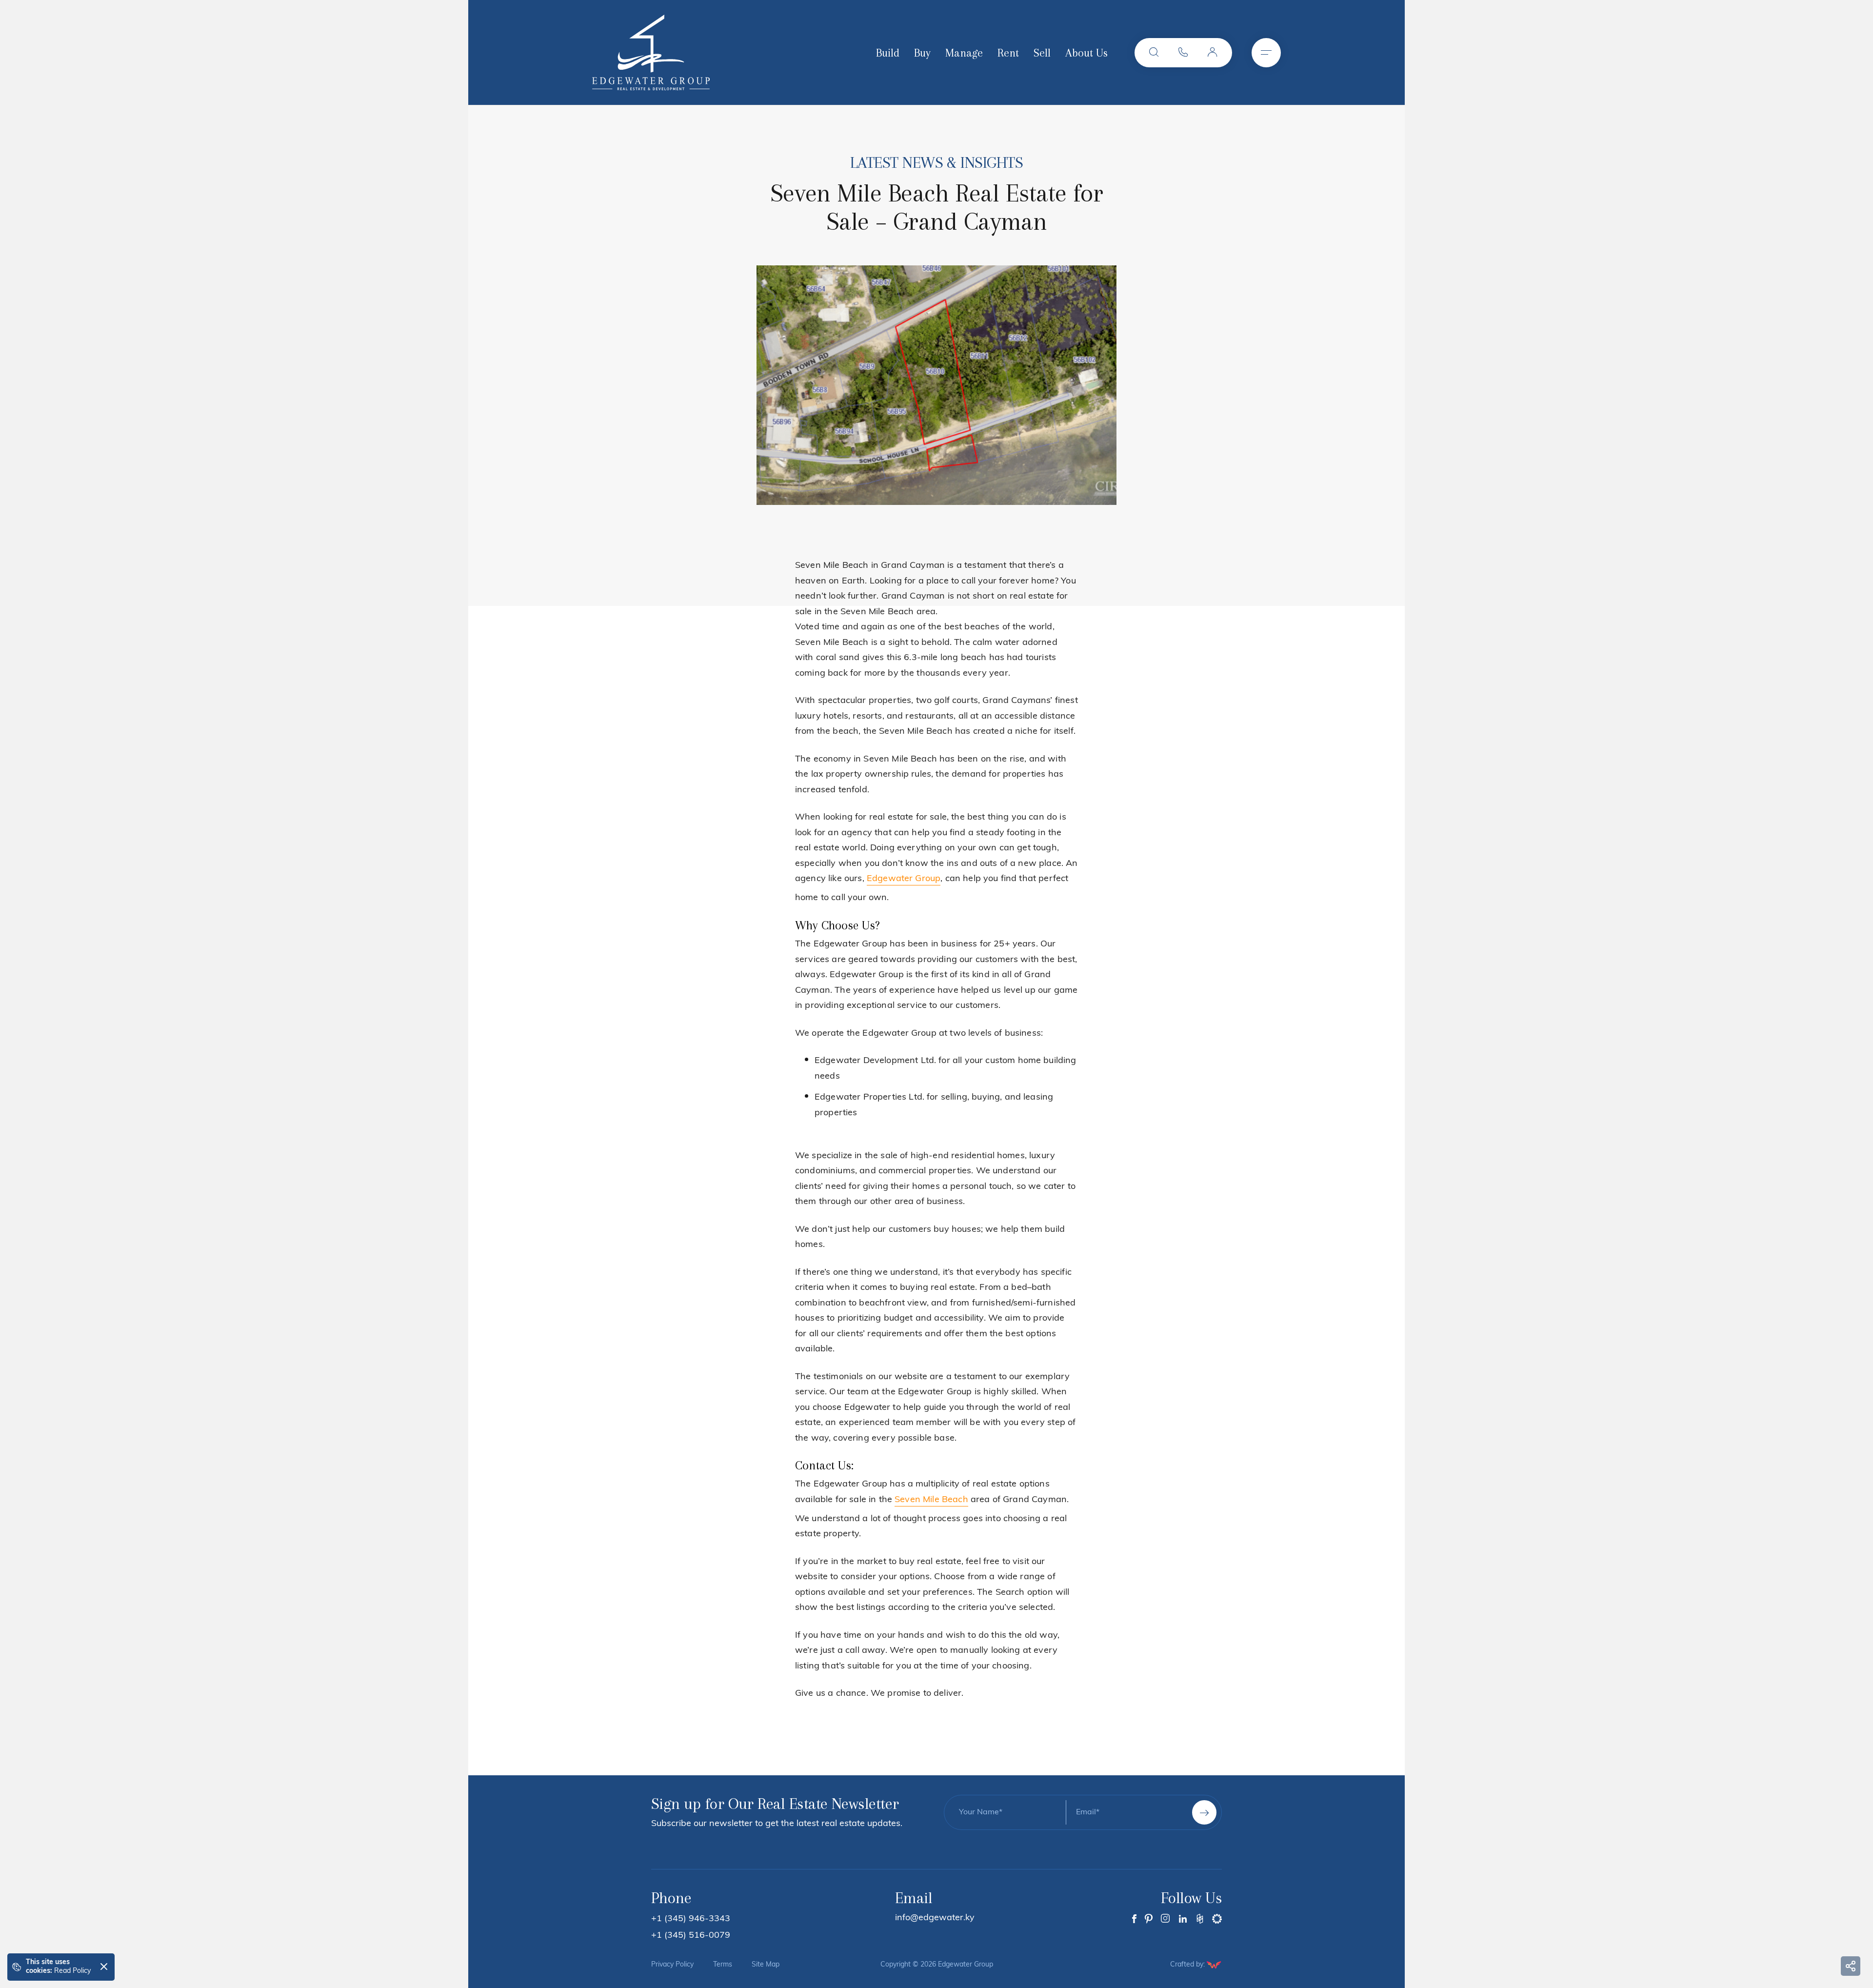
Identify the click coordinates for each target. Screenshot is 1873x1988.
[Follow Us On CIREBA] (1217, 1919)
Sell (1042, 53)
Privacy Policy (672, 1965)
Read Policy (72, 1971)
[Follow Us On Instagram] (1166, 1919)
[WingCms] (1214, 1965)
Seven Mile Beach (931, 1500)
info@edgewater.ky (935, 1918)
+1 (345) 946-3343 (691, 1919)
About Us (1086, 53)
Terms (723, 1965)
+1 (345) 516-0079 (691, 1936)
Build (888, 53)
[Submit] (1204, 1812)
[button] (1154, 53)
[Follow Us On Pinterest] (1149, 1919)
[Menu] (1266, 53)
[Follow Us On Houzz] (1200, 1919)
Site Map (766, 1965)
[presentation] (775, 383)
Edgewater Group (904, 879)
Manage (964, 53)
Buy (922, 53)
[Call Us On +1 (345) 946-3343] (1183, 53)
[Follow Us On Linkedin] (1183, 1919)
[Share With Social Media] (1851, 1966)
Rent (1008, 53)
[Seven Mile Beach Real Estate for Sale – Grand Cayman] (936, 385)
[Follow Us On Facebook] (1134, 1919)
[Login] (1213, 53)
